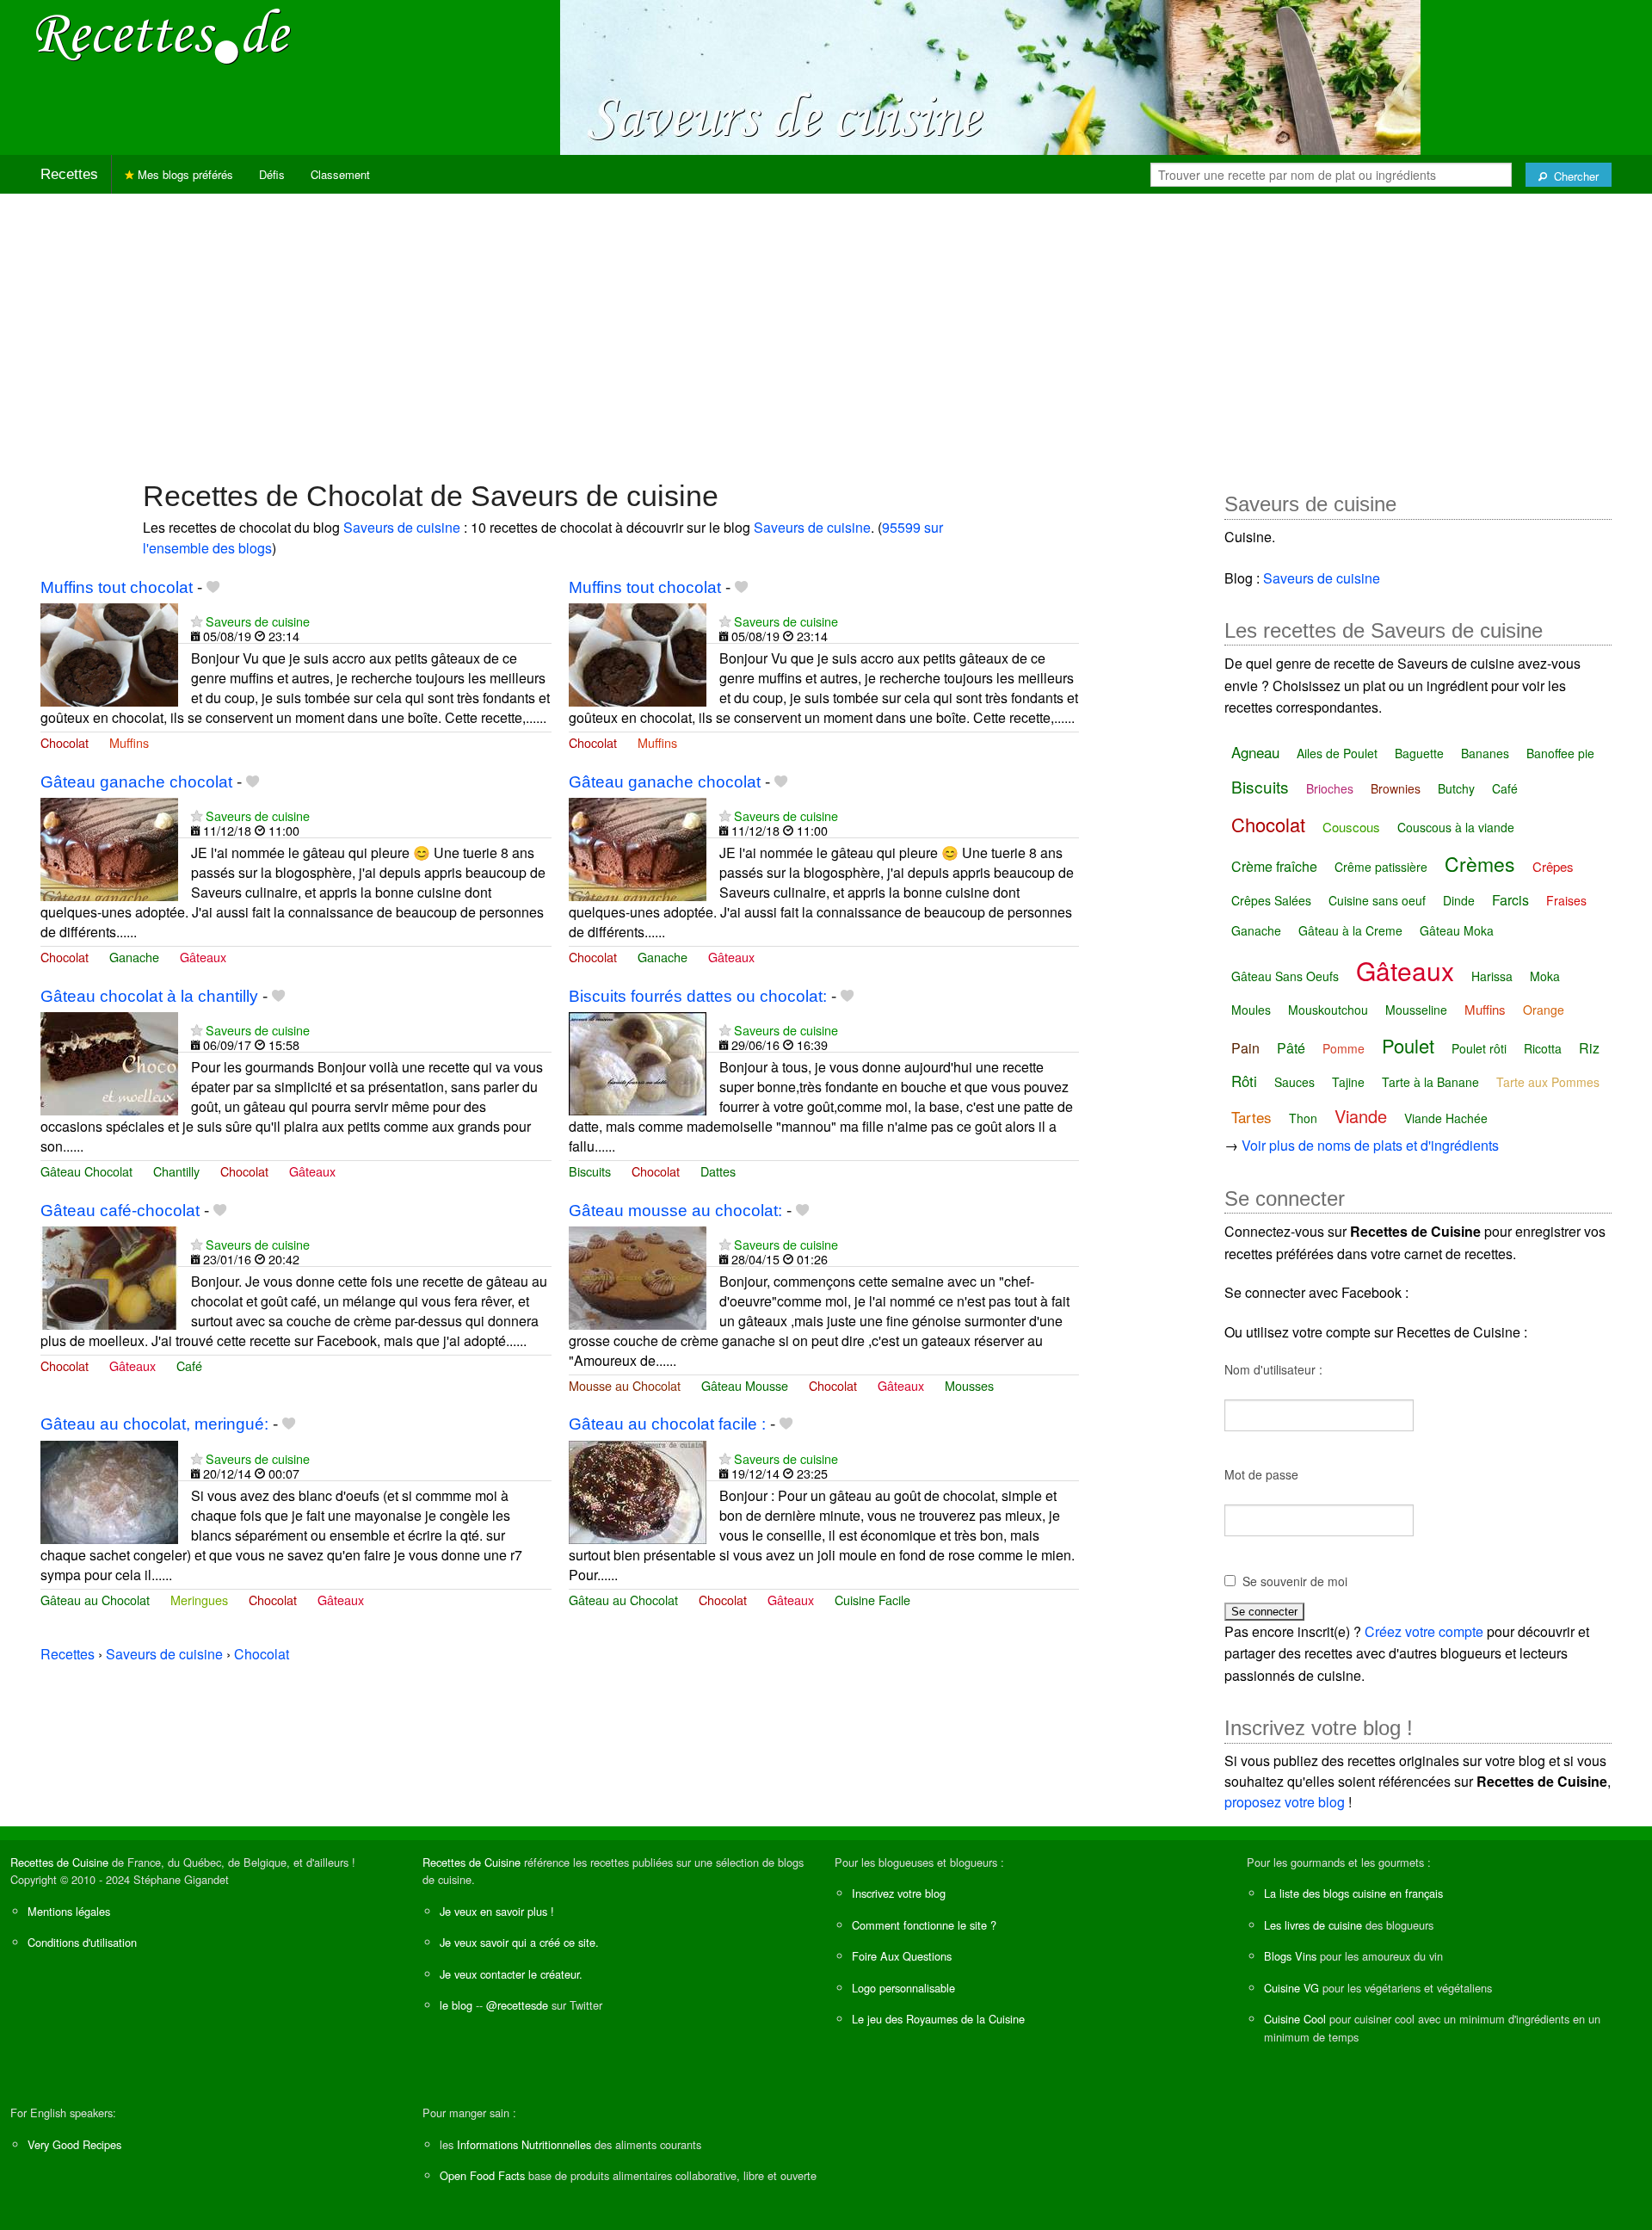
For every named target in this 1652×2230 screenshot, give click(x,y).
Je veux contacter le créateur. (511, 1974)
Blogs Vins (1290, 1956)
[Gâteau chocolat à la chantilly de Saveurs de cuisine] (109, 1062)
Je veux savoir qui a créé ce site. (519, 1942)
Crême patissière (1381, 867)
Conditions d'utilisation (82, 1942)
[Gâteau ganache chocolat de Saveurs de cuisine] (109, 847)
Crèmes (1480, 864)
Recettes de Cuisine (59, 1862)
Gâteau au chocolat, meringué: (154, 1424)
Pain (1245, 1048)
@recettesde (517, 2005)
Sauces (1294, 1082)
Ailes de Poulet (1337, 753)
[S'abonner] (197, 621)
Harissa (1492, 976)
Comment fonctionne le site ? (924, 1925)
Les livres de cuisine (1313, 1925)
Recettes (69, 174)
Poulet (1408, 1045)
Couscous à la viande (1456, 827)
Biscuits (590, 1171)
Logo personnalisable (903, 1988)
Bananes (1485, 753)
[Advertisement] (826, 328)
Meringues (199, 1600)
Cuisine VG (1291, 1988)
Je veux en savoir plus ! (497, 1911)
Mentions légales (69, 1911)
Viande (1361, 1116)
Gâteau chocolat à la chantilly (149, 996)
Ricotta (1543, 1048)
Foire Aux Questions (902, 1956)
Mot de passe (1261, 1474)
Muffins (129, 742)
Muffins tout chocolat (117, 587)
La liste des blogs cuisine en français (1353, 1893)
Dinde (1459, 900)
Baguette (1419, 753)
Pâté (1291, 1048)
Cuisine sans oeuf (1377, 900)
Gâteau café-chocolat (120, 1211)
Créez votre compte (1424, 1631)
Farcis (1510, 900)
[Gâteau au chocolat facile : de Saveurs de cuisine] (638, 1490)
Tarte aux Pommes (1548, 1082)
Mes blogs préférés (184, 174)
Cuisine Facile (872, 1600)
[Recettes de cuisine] (163, 35)
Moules (1251, 1010)
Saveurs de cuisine (402, 527)
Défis (272, 174)
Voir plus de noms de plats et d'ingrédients (1370, 1145)
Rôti (1244, 1081)
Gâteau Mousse (745, 1385)
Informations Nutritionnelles (524, 2144)
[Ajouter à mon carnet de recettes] (213, 587)
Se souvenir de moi (1295, 1581)
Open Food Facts (482, 2175)
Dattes (718, 1171)
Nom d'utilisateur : (1273, 1369)
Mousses (969, 1385)
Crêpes (1553, 866)
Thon (1303, 1118)
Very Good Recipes (74, 2144)
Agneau (1255, 752)
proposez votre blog (1285, 1802)
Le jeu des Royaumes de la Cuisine (938, 2019)
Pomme (1344, 1048)
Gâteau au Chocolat (95, 1600)
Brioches (1330, 788)
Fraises (1566, 900)
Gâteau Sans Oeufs (1285, 976)
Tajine (1348, 1082)
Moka (1545, 976)
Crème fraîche (1274, 866)
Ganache (134, 957)
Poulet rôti (1479, 1048)
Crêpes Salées (1271, 900)
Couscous (1351, 827)
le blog (456, 2005)
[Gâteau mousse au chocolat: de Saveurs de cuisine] (638, 1276)
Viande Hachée (1446, 1118)
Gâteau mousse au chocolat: (675, 1211)
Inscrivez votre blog (899, 1893)
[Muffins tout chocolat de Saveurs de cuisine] (109, 653)
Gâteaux (203, 957)
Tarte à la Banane (1430, 1082)
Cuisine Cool (1295, 2019)
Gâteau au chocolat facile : (667, 1424)
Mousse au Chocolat (625, 1385)
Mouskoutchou (1328, 1010)
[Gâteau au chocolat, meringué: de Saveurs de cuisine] (109, 1490)
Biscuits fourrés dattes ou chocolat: (698, 996)
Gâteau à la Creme (1350, 930)
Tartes (1251, 1117)
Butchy (1456, 788)
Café (189, 1365)
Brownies (1396, 788)
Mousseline (1416, 1010)
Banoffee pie (1560, 753)
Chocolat (65, 742)
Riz (1589, 1048)
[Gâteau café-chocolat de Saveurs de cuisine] (109, 1276)
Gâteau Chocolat (86, 1171)
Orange (1544, 1010)
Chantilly (176, 1171)
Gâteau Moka (1457, 930)
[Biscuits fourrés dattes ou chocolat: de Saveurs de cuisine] (638, 1062)
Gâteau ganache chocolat (136, 782)
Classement (340, 174)
